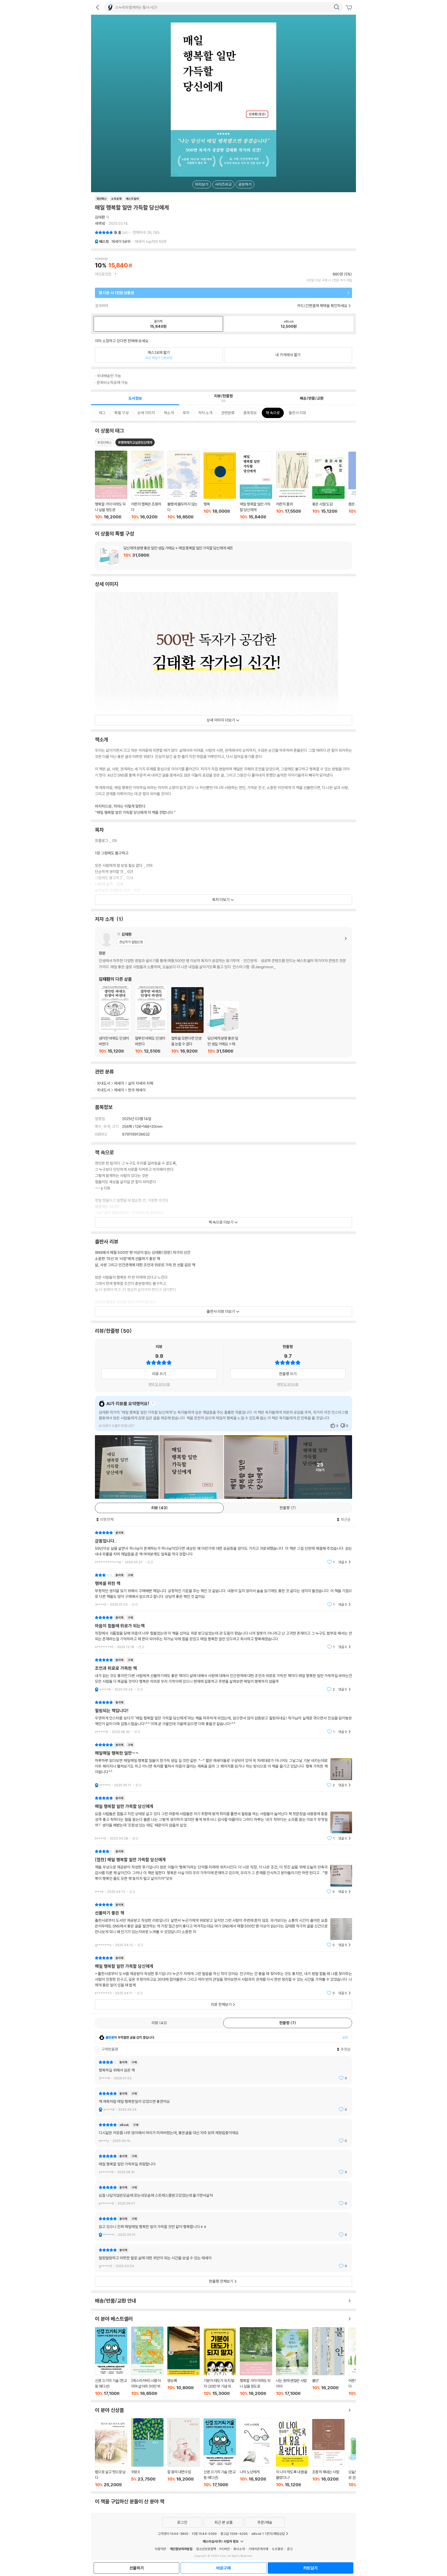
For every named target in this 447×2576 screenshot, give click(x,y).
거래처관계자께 (258, 2549)
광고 (290, 2549)
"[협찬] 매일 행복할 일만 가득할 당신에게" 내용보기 (224, 1871)
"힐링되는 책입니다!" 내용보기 (224, 1717)
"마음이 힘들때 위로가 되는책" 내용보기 (224, 1632)
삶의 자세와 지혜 (141, 1083)
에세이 (121, 241)
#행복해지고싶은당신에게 (135, 442)
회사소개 (239, 2549)
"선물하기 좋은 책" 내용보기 (224, 1925)
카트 (349, 8)
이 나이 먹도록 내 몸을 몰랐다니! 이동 (292, 2454)
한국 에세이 (137, 1090)
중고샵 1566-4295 (234, 2534)
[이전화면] (98, 7)
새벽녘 (100, 223)
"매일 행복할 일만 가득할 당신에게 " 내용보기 (224, 1818)
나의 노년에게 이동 (256, 2453)
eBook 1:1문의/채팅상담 (268, 2534)
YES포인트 (103, 274)
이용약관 (160, 2549)
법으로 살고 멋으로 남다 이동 (111, 2453)
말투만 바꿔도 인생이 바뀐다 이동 (151, 1019)
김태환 (100, 217)
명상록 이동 (184, 2361)
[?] (152, 1404)
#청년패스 (105, 442)
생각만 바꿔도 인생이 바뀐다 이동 (115, 1019)
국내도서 (103, 1083)
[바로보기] (127, 1467)
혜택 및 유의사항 (159, 1384)
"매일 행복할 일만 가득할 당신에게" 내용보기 (224, 1975)
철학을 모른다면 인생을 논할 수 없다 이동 (187, 1021)
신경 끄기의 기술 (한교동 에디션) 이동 (111, 2362)
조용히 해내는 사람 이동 (328, 2453)
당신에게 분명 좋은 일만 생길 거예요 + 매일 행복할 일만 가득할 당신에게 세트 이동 (224, 556)
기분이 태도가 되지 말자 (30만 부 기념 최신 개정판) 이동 (220, 2362)
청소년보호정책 (206, 2549)
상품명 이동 (111, 485)
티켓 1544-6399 (204, 2534)
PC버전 (225, 2549)
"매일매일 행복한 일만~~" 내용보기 (224, 1765)
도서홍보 (278, 2549)
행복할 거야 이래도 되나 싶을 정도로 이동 (256, 2362)
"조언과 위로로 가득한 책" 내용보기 (224, 1675)
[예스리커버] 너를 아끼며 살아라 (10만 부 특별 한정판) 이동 (147, 2361)
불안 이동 (328, 2362)
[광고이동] (337, 7)
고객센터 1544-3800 (173, 2534)
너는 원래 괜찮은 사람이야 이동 (292, 2362)
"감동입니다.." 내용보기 (224, 1547)
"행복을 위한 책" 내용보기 (224, 1590)
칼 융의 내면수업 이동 (184, 2453)
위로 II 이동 (147, 2453)
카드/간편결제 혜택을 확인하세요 (322, 306)
